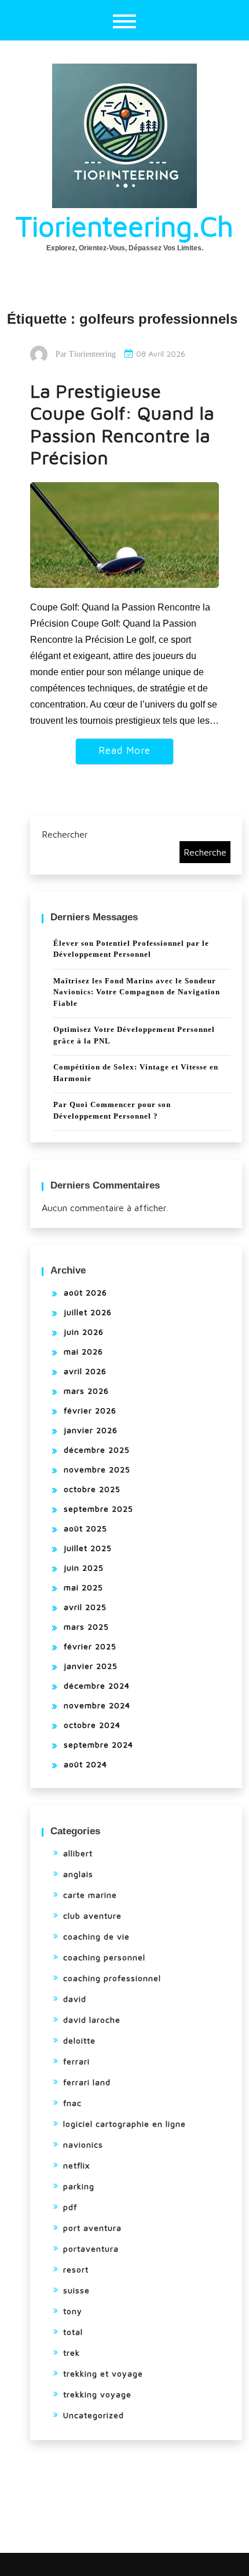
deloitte (79, 2040)
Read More (124, 750)
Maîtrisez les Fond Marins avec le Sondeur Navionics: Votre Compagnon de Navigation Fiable (137, 992)
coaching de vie (96, 1936)
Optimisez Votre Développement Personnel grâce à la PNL (134, 1035)
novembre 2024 (97, 1705)
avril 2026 (85, 1371)
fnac (72, 2103)
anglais (78, 1874)
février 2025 (90, 1646)
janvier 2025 (91, 1666)
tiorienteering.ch (124, 226)
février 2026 (90, 1410)
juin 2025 (84, 1568)
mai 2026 (83, 1351)
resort (76, 2269)
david (75, 1999)
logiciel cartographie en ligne (124, 2124)
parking (79, 2186)
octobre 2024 (92, 1725)
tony (73, 2311)
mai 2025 (83, 1587)
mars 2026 (86, 1391)
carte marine (90, 1895)
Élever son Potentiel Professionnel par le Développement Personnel (131, 949)
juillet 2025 (88, 1548)
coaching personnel (104, 1957)
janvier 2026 (91, 1430)
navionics (83, 2144)
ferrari (76, 2061)
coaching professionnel (112, 1978)
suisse (76, 2290)
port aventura (92, 2228)
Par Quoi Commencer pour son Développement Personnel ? (112, 1110)
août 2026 (85, 1292)
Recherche (205, 852)
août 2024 (85, 1764)
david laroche (92, 2020)
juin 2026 (84, 1332)
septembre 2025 (98, 1509)
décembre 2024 (97, 1685)
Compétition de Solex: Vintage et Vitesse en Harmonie (136, 1073)
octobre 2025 (92, 1489)
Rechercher (65, 834)
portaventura (91, 2249)
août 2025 (85, 1528)
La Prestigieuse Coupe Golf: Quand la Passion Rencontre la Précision (122, 424)
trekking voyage (97, 2394)
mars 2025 (86, 1626)
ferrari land (87, 2082)
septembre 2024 (98, 1744)
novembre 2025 (97, 1469)
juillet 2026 (88, 1312)
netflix (76, 2165)
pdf (70, 2207)
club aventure (92, 1916)
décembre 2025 (97, 1450)
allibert (78, 1853)
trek (72, 2353)
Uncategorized (94, 2415)
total (73, 2332)
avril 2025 (85, 1607)
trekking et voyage (103, 2373)
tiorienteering (92, 354)
